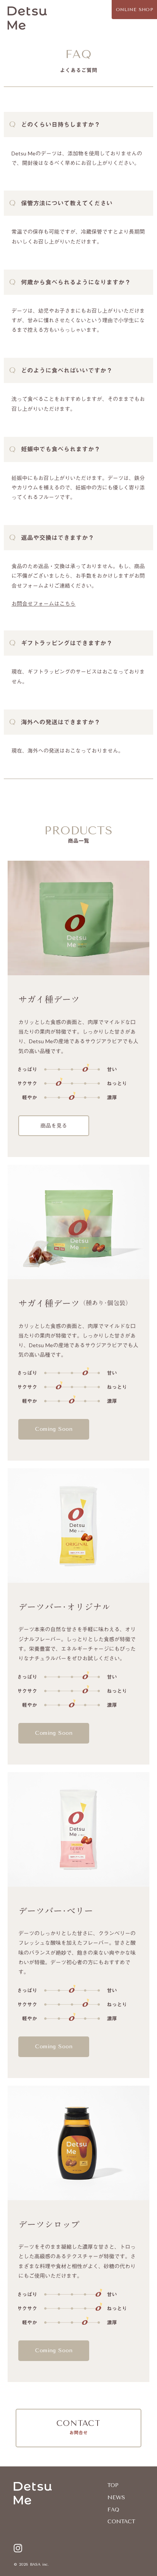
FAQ (113, 2510)
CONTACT (121, 2522)
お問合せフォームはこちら (43, 604)
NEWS (116, 2498)
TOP (113, 2485)
